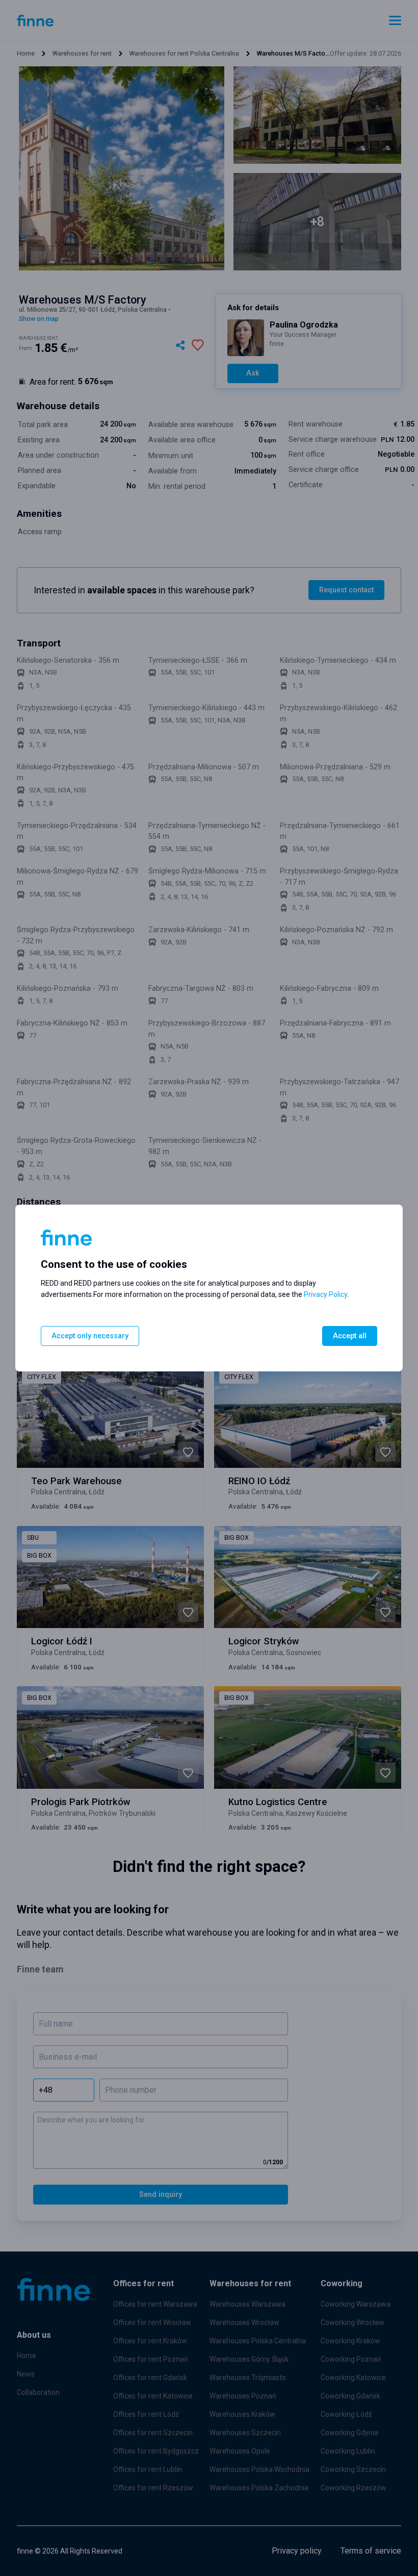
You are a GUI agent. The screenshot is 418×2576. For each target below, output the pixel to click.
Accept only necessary (90, 1336)
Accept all (350, 1336)
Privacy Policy (325, 1294)
